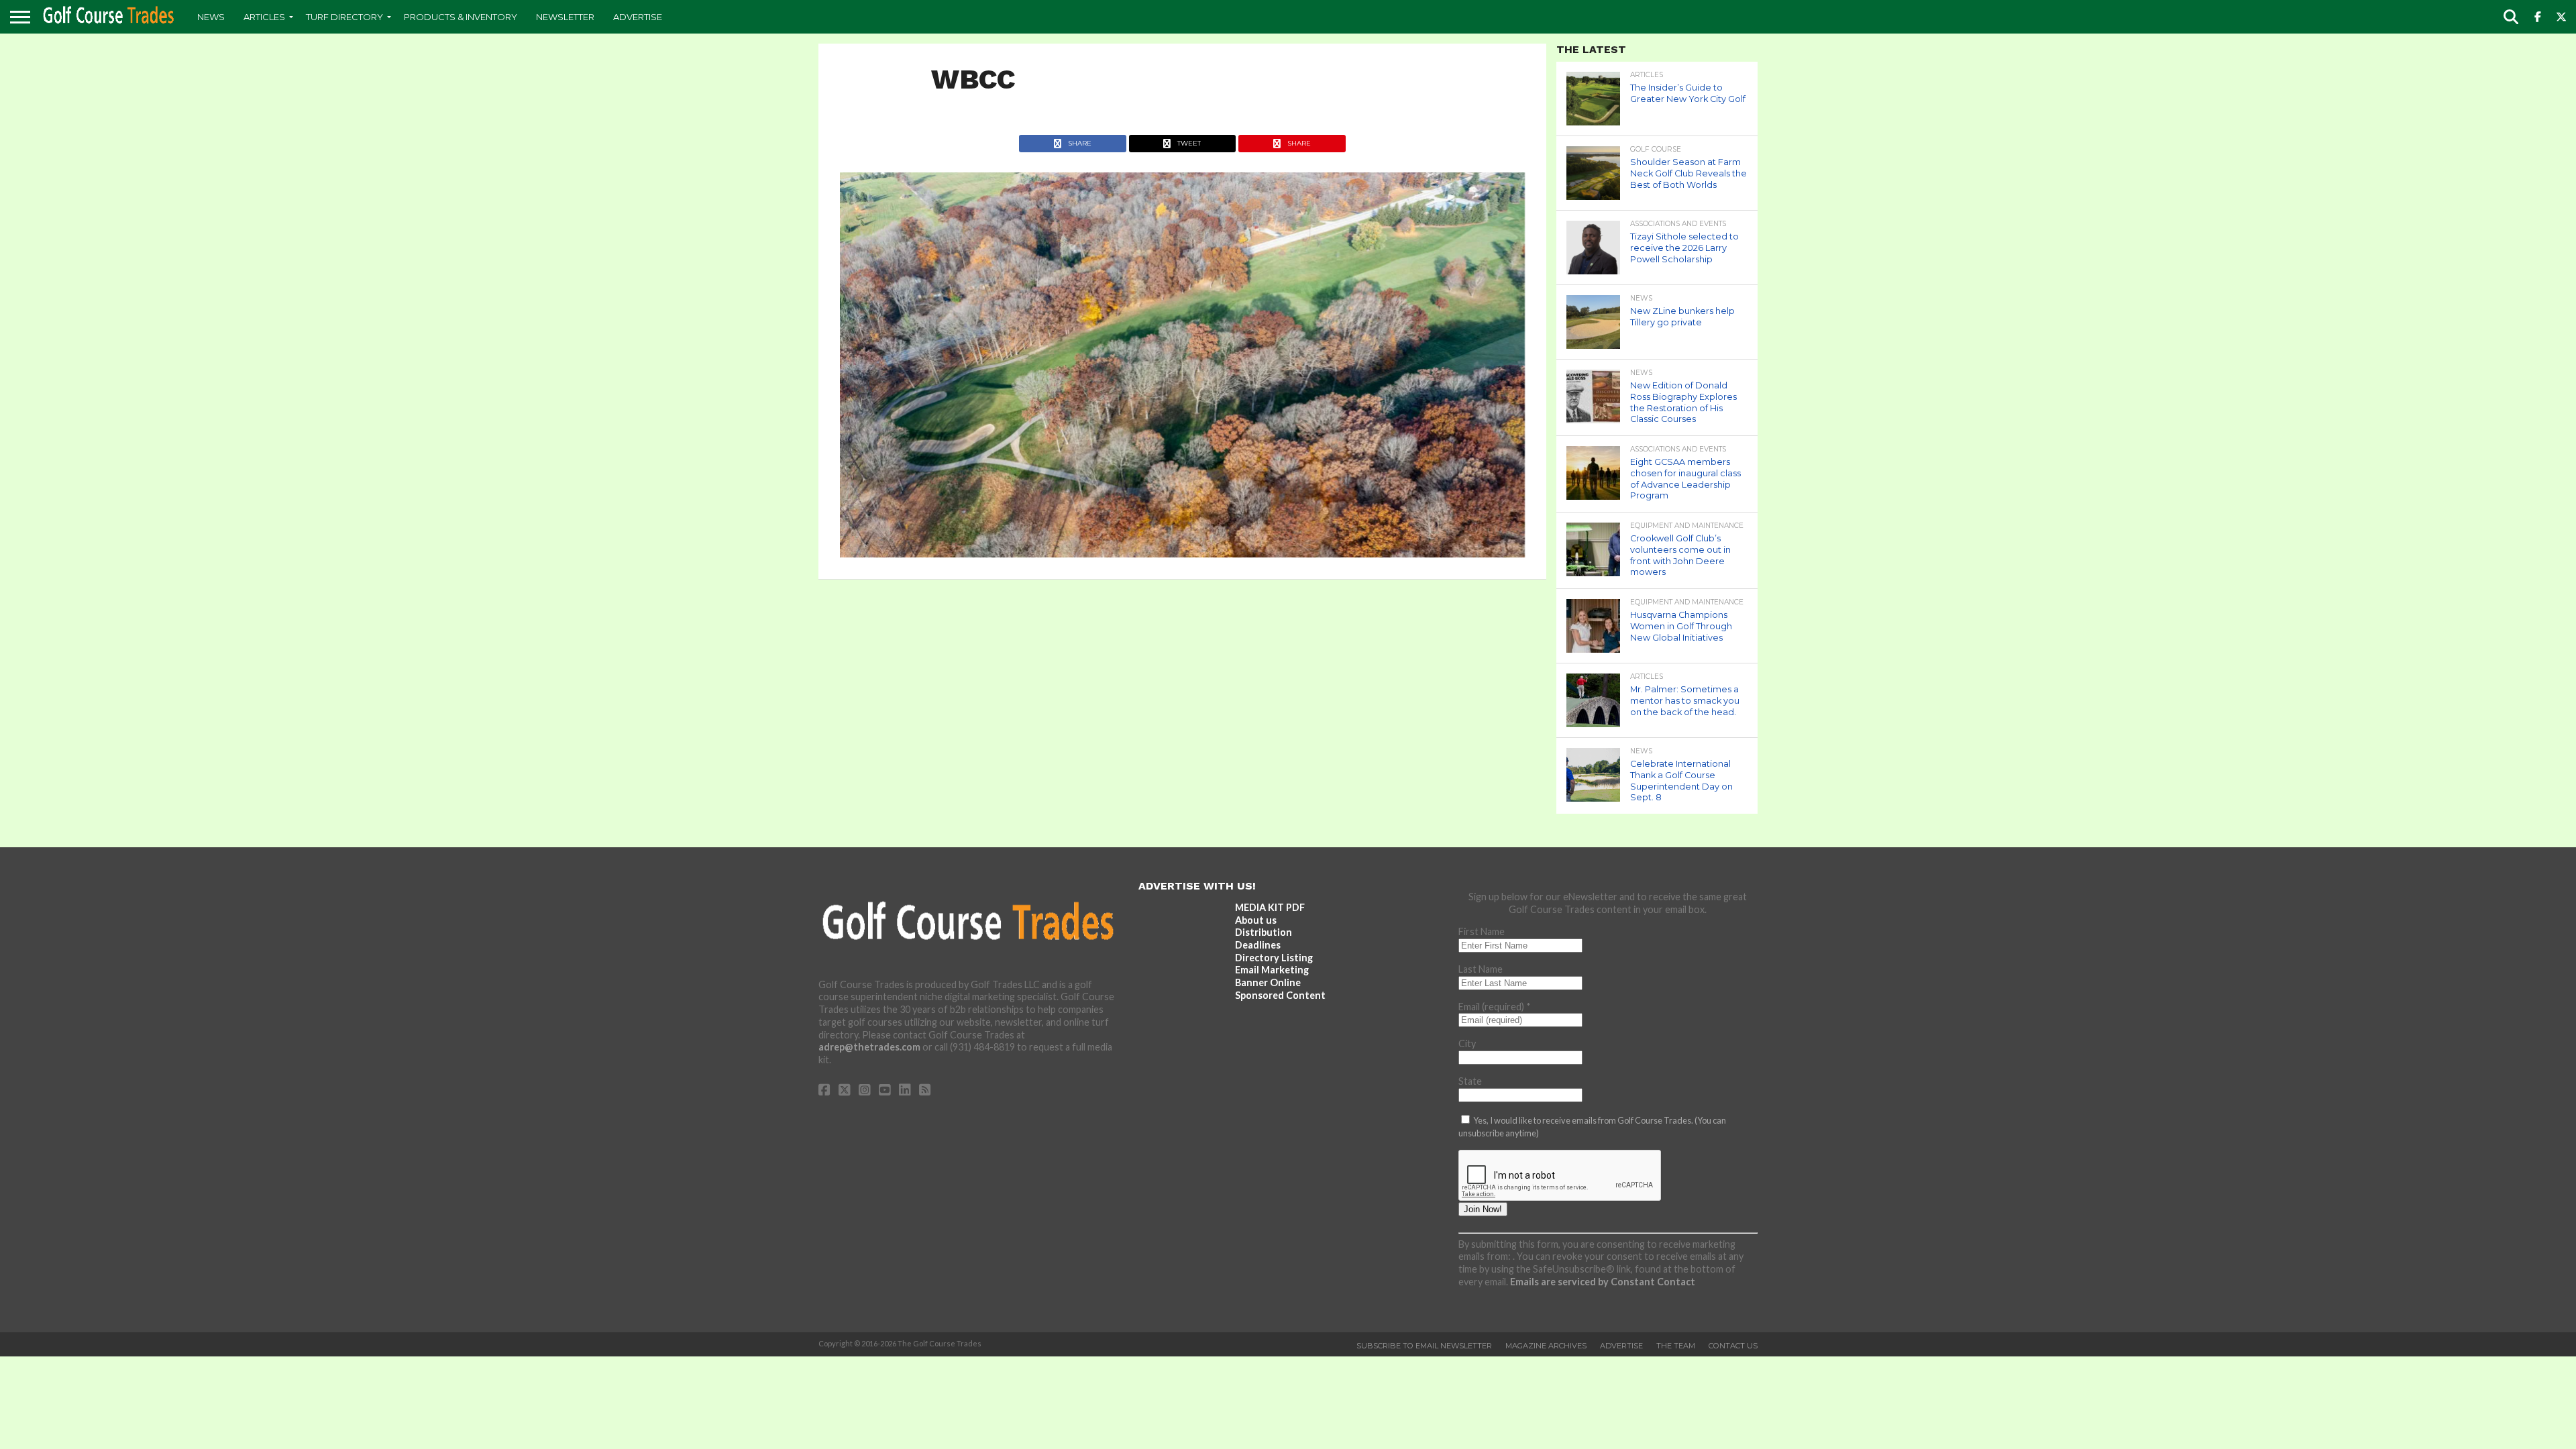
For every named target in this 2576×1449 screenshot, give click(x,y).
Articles (264, 17)
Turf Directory (344, 17)
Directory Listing (1274, 958)
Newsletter (565, 17)
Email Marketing (1272, 970)
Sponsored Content (1280, 995)
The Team (1676, 1346)
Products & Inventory (461, 17)
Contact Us (1733, 1346)
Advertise (638, 17)
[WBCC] (1182, 553)
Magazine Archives (1546, 1346)
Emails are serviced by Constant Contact (1603, 1282)
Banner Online (1268, 982)
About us (1256, 920)
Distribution (1264, 932)
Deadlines (1258, 945)
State (1470, 1081)
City (1467, 1043)
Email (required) (1495, 1007)
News (211, 17)
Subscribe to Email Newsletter (1424, 1346)
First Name (1482, 931)
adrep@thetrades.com (869, 1047)
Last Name (1481, 969)
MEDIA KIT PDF (1270, 907)
